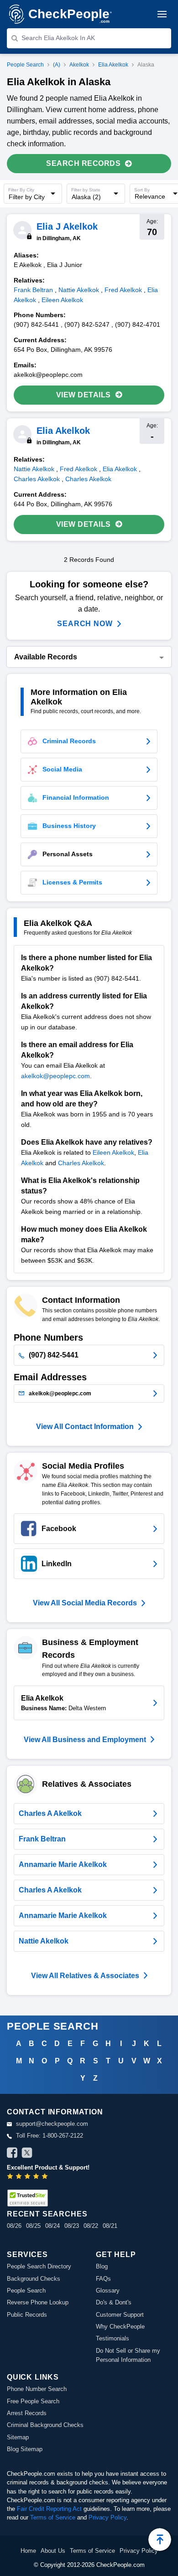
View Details (84, 395)
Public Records (27, 2315)
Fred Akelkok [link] (123, 290)
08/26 (14, 2226)
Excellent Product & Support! (48, 2167)
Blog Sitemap (25, 2449)
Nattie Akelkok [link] (79, 290)
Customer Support (120, 2315)
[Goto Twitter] (27, 2154)
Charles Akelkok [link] (37, 479)
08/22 (91, 2226)
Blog (102, 2266)
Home (28, 2551)
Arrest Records (27, 2413)
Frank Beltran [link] (33, 290)
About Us (53, 2551)
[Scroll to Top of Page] (160, 2540)
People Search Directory (39, 2266)
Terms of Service (53, 2517)
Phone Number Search (37, 2389)
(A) (57, 65)
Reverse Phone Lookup (38, 2302)
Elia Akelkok (113, 65)
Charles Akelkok (81, 1163)
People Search (25, 65)
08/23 (72, 2226)
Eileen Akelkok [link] (62, 300)
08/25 (33, 2226)
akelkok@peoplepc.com (55, 1076)
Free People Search (33, 2401)
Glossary (108, 2291)
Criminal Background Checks (45, 2425)
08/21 (110, 2226)
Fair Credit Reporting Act (49, 2509)
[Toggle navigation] (162, 14)
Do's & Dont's (114, 2302)
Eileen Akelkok (113, 1152)
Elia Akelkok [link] (120, 469)
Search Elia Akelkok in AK (58, 38)
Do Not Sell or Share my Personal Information (128, 2355)
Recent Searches (47, 2214)
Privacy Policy (107, 2517)
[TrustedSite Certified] (27, 2198)
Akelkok (79, 65)
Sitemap (18, 2437)
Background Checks (34, 2279)
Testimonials (113, 2338)
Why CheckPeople (120, 2327)
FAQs (103, 2279)
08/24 (52, 2226)
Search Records (83, 163)
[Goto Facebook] (12, 2154)
